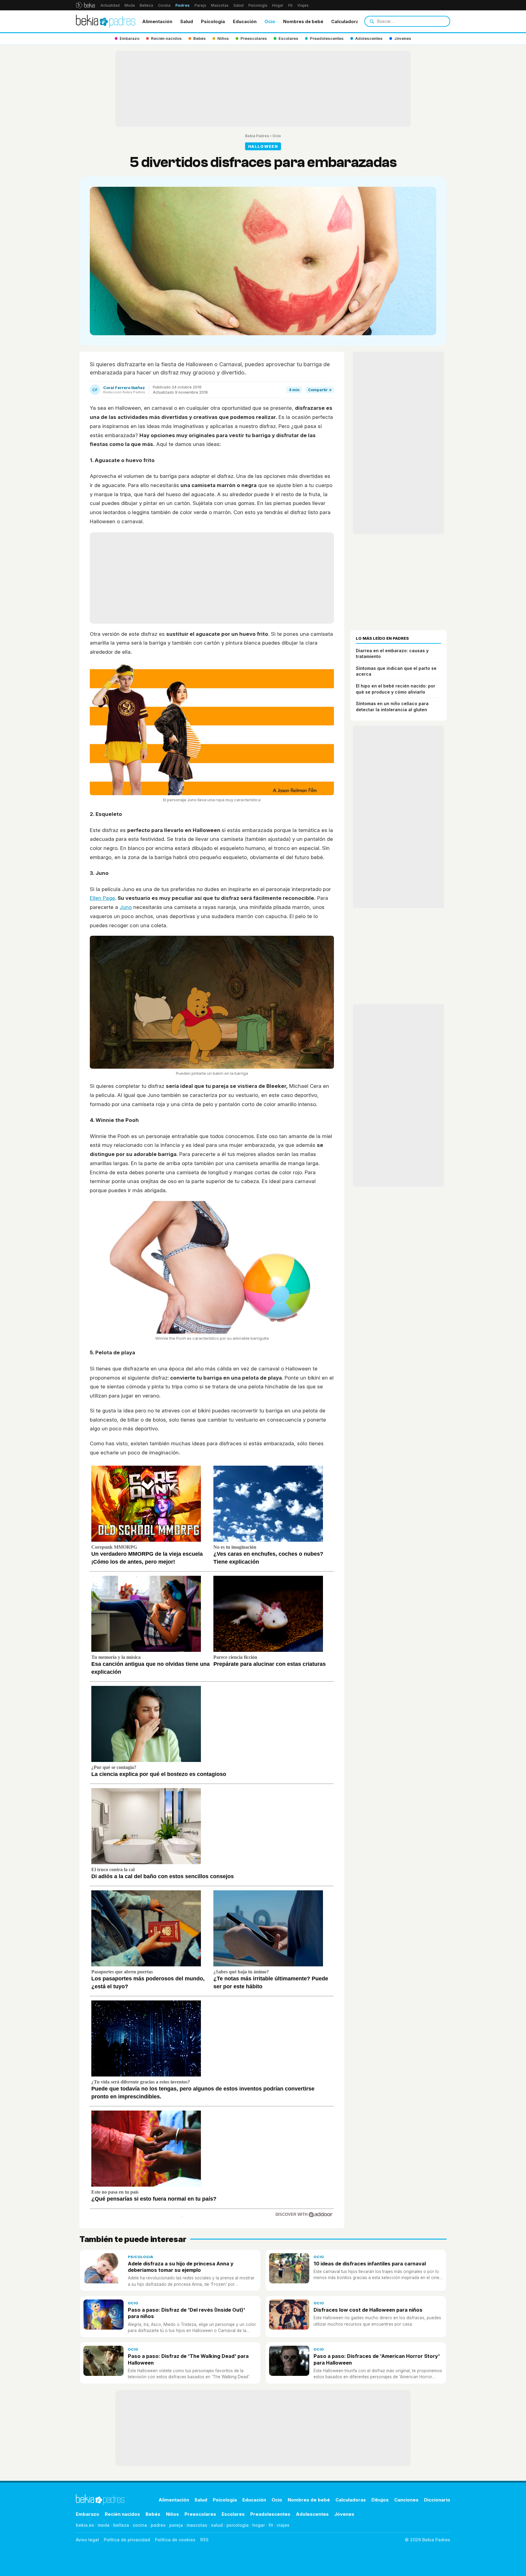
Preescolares (200, 2514)
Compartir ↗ (320, 390)
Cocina (164, 5)
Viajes (303, 5)
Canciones (406, 2500)
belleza (121, 2525)
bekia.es (85, 2525)
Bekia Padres (257, 136)
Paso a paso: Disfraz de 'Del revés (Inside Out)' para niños (186, 2313)
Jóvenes (344, 2514)
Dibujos (380, 2500)
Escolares (233, 2514)
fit (271, 2525)
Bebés (153, 2514)
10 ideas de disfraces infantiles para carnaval (370, 2264)
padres (158, 2525)
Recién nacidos (122, 2514)
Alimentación (157, 21)
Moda (130, 5)
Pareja (200, 5)
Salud (238, 5)
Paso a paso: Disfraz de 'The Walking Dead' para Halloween (188, 2359)
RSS (204, 2540)
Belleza (146, 5)
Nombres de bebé (303, 21)
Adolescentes (312, 2514)
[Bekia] (85, 5)
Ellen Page (102, 898)
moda (104, 2525)
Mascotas (220, 5)
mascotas (197, 2525)
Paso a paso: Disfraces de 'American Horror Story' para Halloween (377, 2359)
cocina (140, 2525)
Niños (172, 2514)
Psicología (258, 5)
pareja (176, 2525)
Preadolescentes (270, 2514)
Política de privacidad (127, 2540)
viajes (283, 2525)
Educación (245, 21)
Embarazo (88, 2514)
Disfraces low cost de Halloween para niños (368, 2310)
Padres (182, 5)
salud (217, 2525)
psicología (238, 2525)
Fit (290, 5)
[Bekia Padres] (106, 21)
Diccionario (437, 2500)
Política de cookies (175, 2540)
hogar (259, 2525)
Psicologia (213, 21)
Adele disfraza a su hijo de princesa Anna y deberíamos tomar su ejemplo (181, 2267)
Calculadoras (346, 21)
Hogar (278, 5)
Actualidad (110, 5)
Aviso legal (87, 2540)
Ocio (270, 21)
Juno (126, 907)
